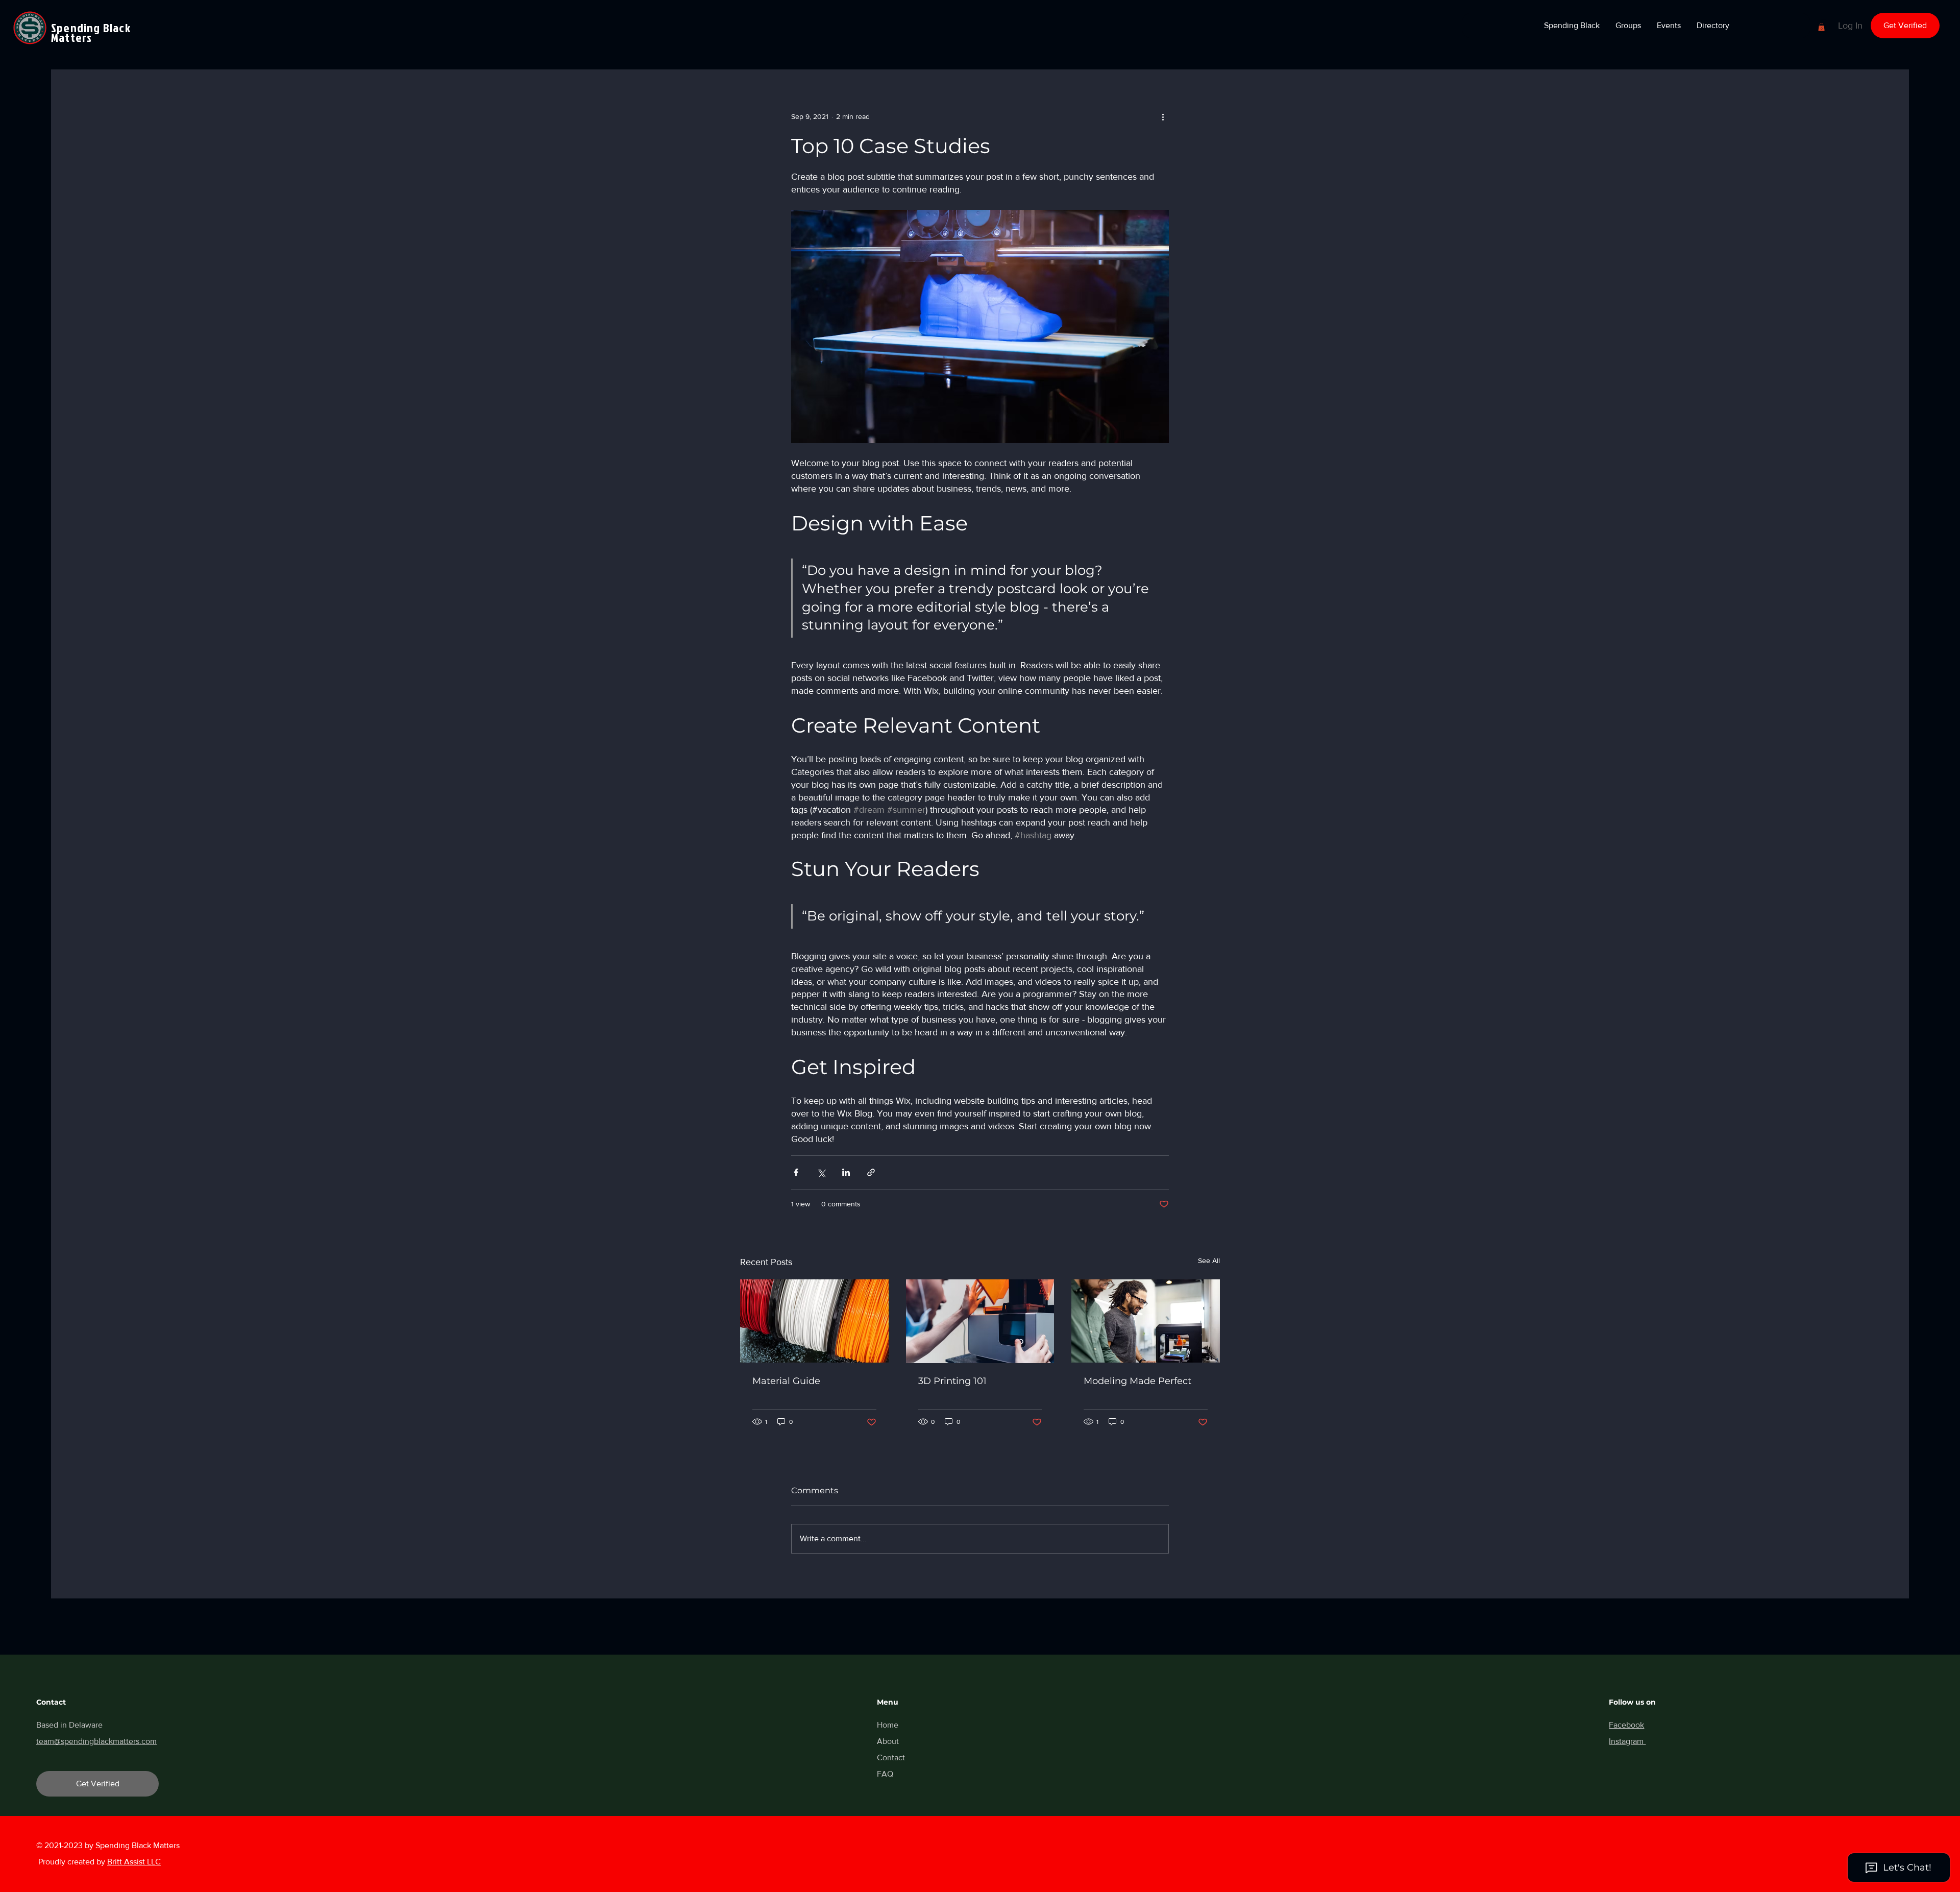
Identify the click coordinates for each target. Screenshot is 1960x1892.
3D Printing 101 (952, 1381)
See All (1209, 1260)
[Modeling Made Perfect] (1146, 1321)
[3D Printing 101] (980, 1321)
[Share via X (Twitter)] (821, 1172)
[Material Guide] (814, 1321)
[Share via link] (871, 1172)
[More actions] (1163, 116)
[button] (1572, 26)
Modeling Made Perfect (1137, 1381)
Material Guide (786, 1381)
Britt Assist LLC (134, 1862)
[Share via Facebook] (796, 1172)
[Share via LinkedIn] (846, 1172)
